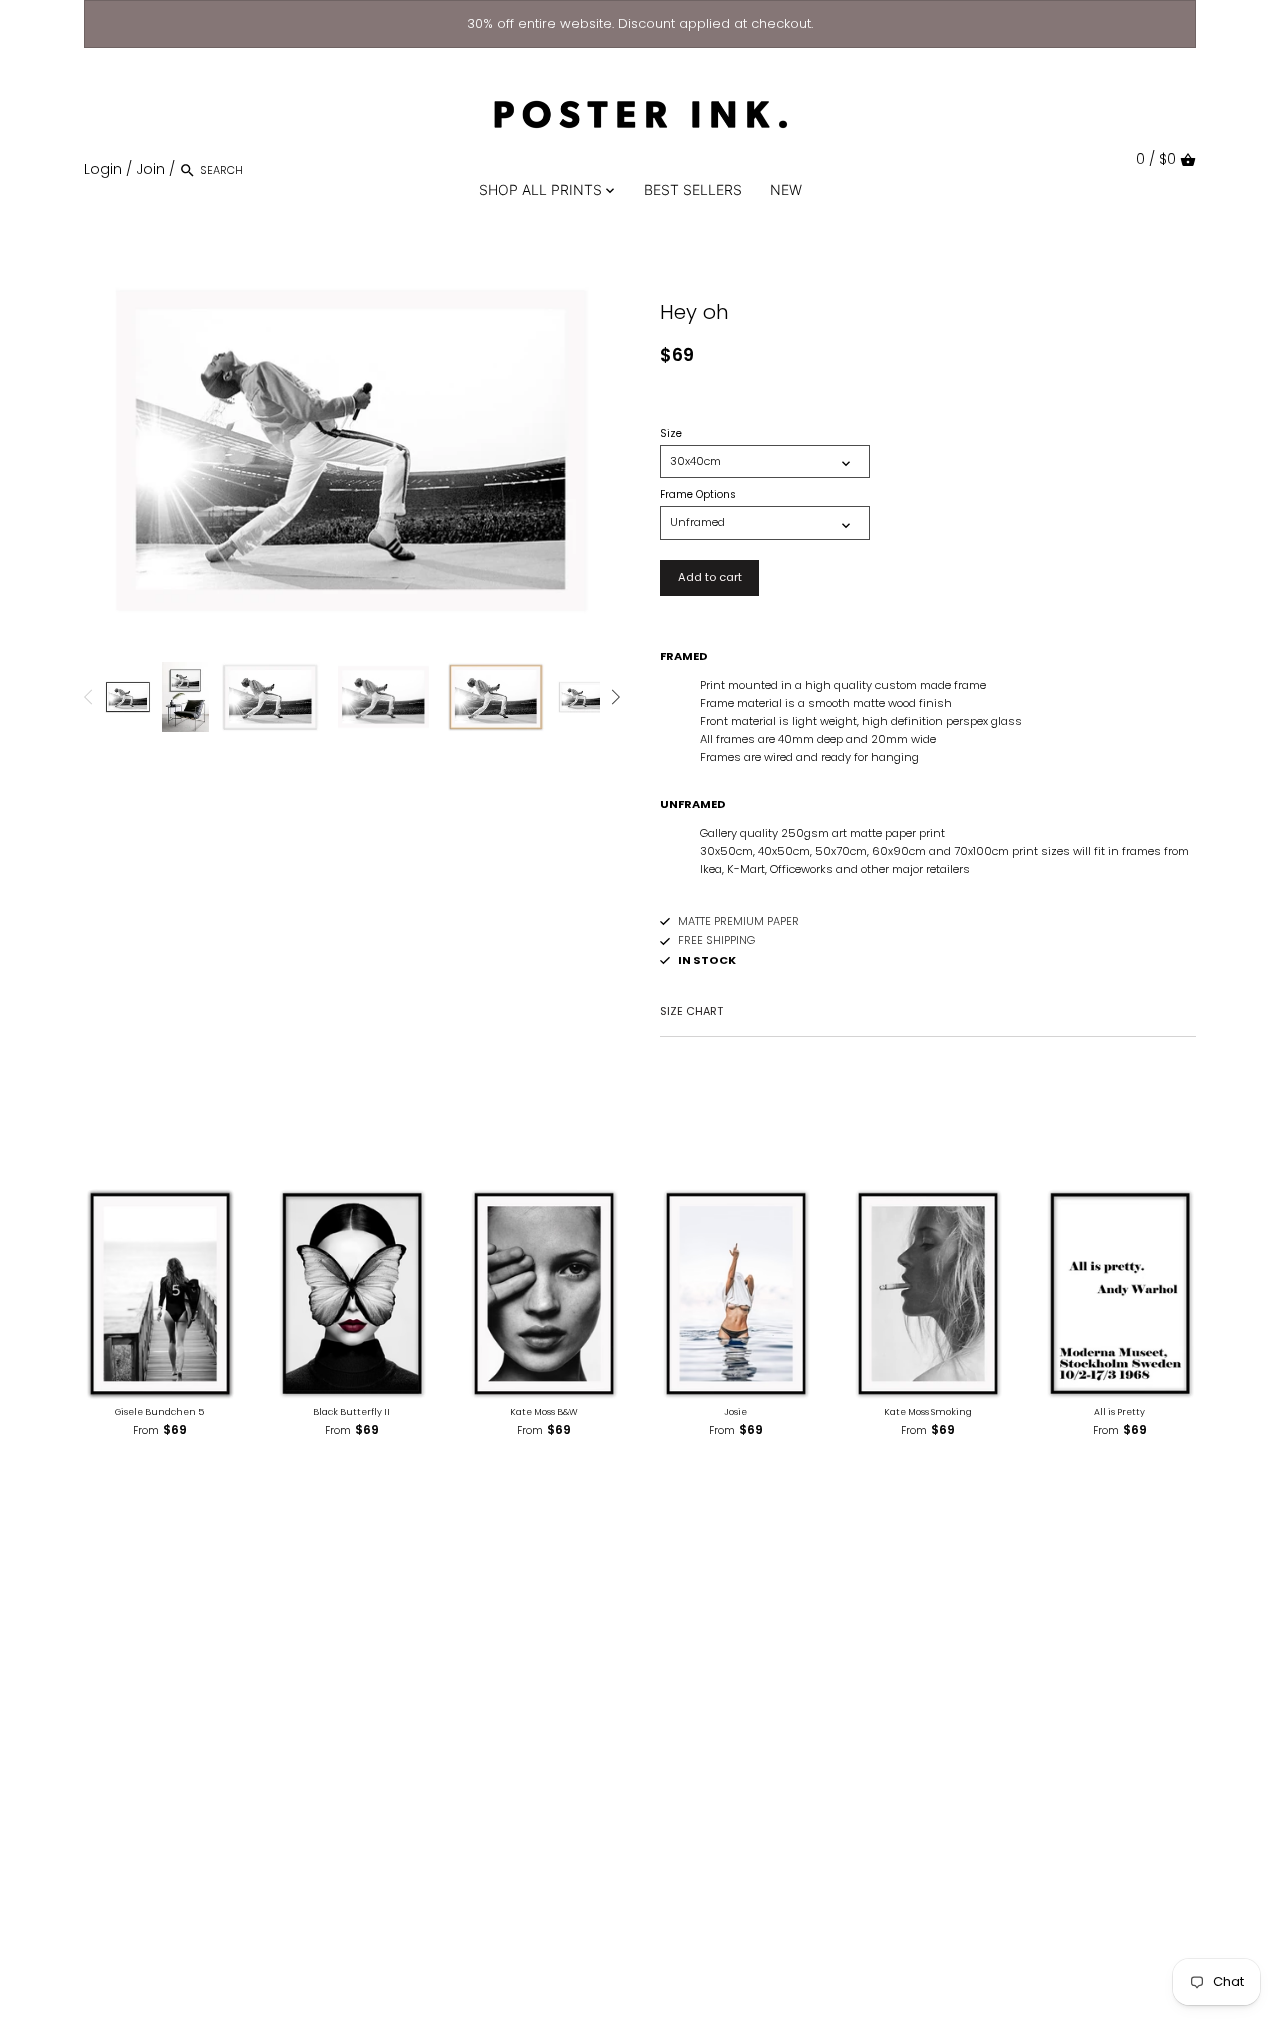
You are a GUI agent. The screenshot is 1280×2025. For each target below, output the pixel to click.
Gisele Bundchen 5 (159, 1412)
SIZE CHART (691, 1011)
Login (103, 169)
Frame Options (698, 495)
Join (150, 169)
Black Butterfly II (351, 1412)
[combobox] (285, 169)
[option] (128, 697)
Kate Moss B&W (544, 1412)
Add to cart (710, 577)
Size (671, 434)
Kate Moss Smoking (928, 1412)
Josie (735, 1412)
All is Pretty (1119, 1412)
